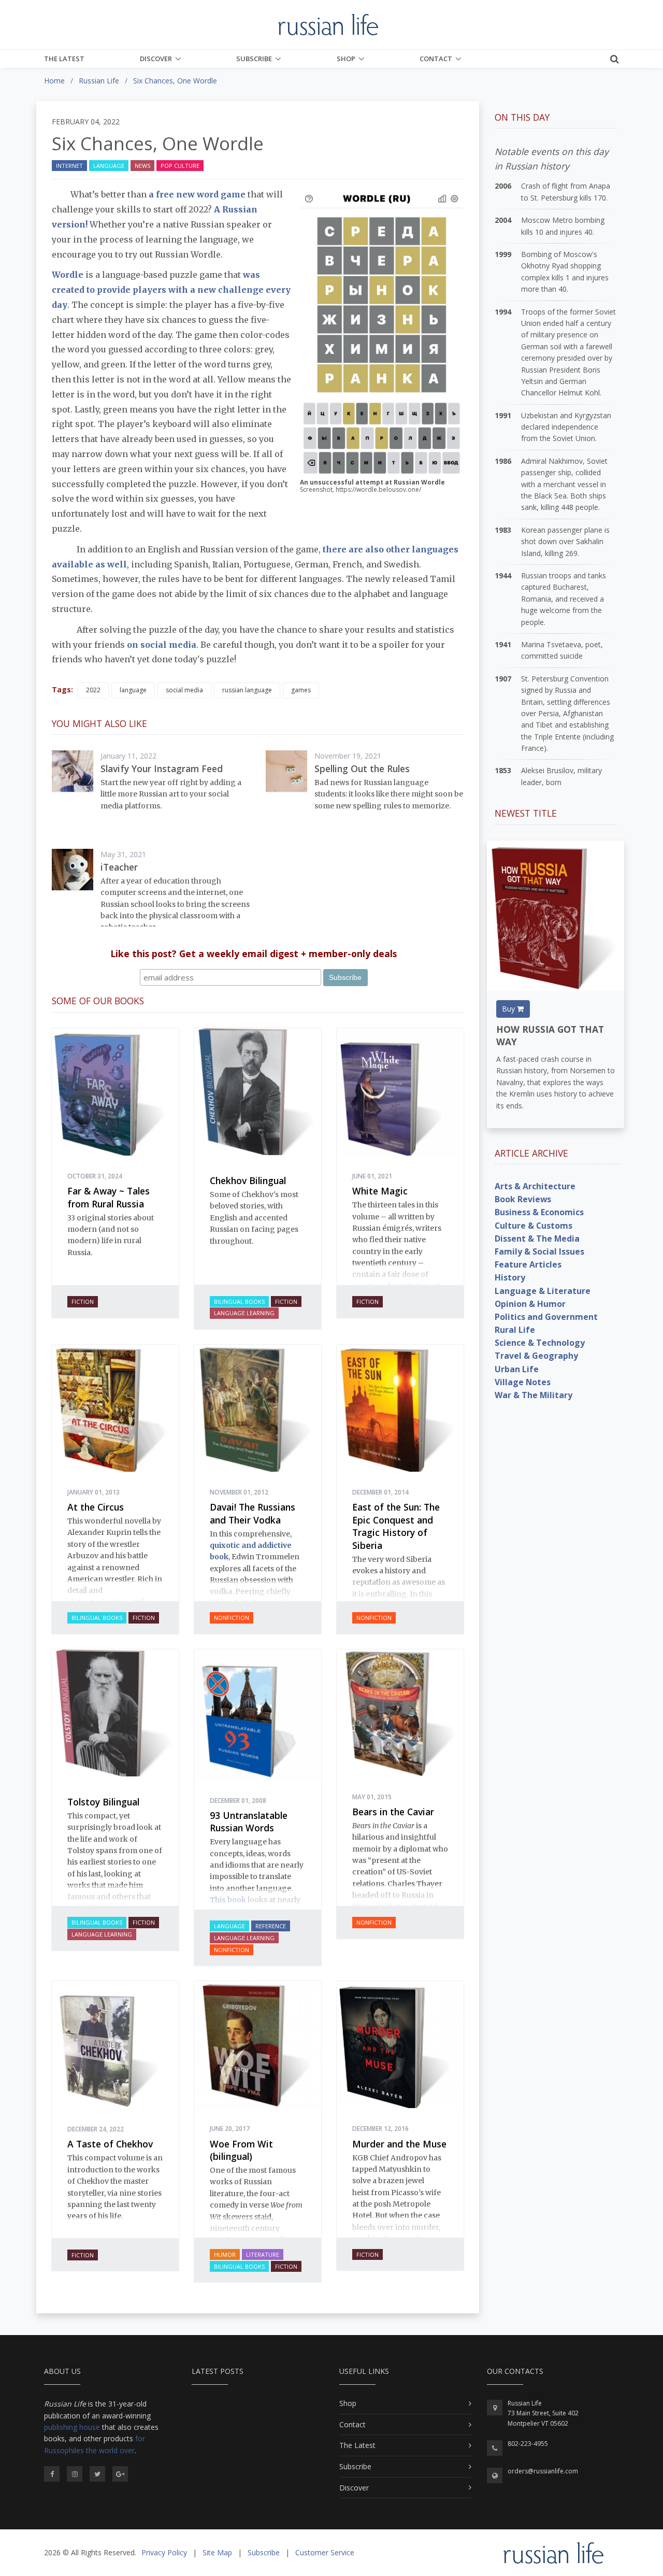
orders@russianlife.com (543, 2471)
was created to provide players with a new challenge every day (171, 290)
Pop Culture (180, 166)
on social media (162, 645)
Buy (509, 1009)
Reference (271, 1926)
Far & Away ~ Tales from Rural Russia (109, 1197)
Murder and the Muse (399, 2144)
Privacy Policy (164, 2552)
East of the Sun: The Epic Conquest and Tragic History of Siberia (396, 1526)
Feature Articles (528, 1264)
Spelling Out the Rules (362, 768)
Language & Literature (543, 1291)
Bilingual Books (239, 1301)
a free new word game (196, 194)
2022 (93, 690)
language (133, 690)
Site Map (217, 2552)
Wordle (69, 275)
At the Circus (96, 1507)
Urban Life (517, 1369)
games (301, 690)
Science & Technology (540, 1343)
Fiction (83, 1301)
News (142, 166)
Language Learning (244, 1313)
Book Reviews (523, 1199)
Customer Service (325, 2552)
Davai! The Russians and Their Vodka (253, 1513)
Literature (263, 2254)
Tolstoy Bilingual (103, 1802)
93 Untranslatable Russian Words (249, 1822)
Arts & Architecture (535, 1186)
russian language (247, 690)
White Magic (380, 1191)
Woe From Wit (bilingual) (241, 2150)
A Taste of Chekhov (110, 2144)
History (510, 1277)
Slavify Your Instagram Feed (162, 768)
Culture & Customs (534, 1226)
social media (184, 690)
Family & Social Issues (539, 1251)
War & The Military (534, 1395)
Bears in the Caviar (393, 1812)
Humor (225, 2254)
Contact (436, 59)
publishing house (72, 2427)
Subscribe (254, 59)
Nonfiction (232, 1618)
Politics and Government (546, 1317)
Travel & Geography (536, 1356)
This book (228, 1900)
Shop (346, 59)
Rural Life (515, 1330)
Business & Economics (539, 1212)
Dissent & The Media (537, 1239)
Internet (69, 166)
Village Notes (523, 1382)
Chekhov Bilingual (248, 1180)
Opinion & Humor (530, 1304)
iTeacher (119, 867)
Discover (156, 59)
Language (109, 166)
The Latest (64, 59)
